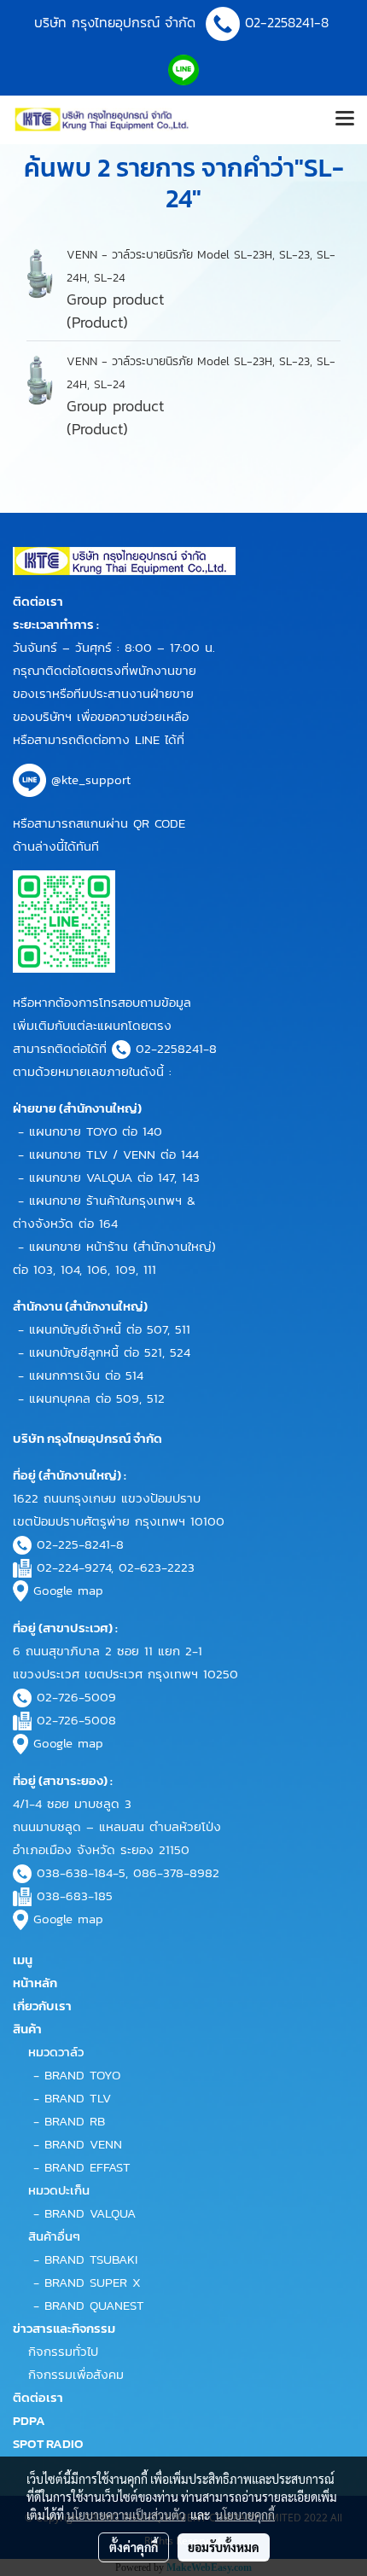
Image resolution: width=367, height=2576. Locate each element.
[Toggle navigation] (345, 119)
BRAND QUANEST (94, 2305)
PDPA (29, 2420)
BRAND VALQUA (90, 2213)
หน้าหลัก (35, 1983)
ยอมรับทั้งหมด (224, 2547)
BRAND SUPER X (93, 2282)
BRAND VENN (83, 2144)
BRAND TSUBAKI (91, 2259)
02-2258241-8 (289, 22)
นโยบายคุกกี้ (245, 2515)
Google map (68, 1590)
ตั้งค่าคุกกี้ (134, 2547)
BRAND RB (75, 2121)
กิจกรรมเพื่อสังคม (76, 2374)
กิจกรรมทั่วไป (63, 2351)
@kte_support (91, 779)
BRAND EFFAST (87, 2167)
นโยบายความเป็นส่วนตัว (126, 2515)
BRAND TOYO (82, 2075)
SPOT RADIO (48, 2443)
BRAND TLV (78, 2098)
